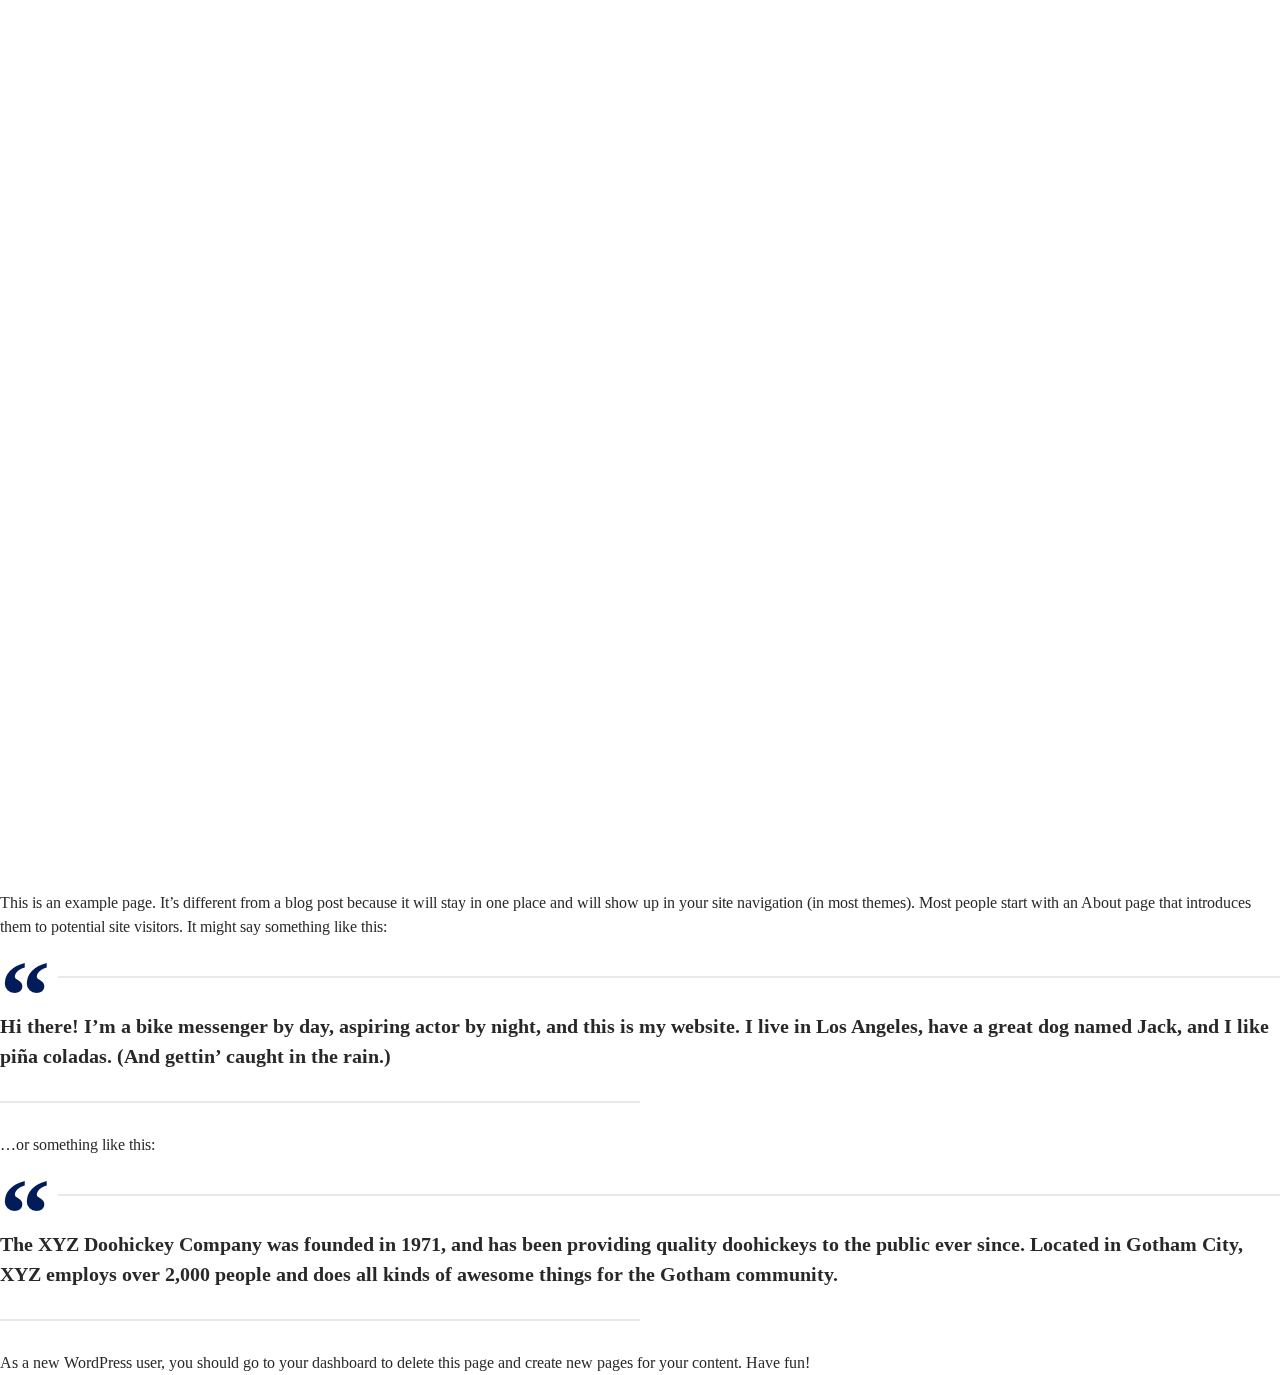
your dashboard (328, 1362)
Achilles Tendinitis (135, 182)
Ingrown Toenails (131, 710)
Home (63, 110)
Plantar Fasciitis (125, 470)
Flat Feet (103, 326)
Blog (59, 806)
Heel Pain (107, 686)
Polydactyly (113, 206)
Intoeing (102, 734)
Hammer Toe (117, 662)
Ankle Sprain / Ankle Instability (176, 494)
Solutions (73, 158)
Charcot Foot (117, 302)
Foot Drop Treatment (142, 278)
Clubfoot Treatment (137, 614)
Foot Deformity (125, 254)
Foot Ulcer (110, 374)
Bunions (102, 590)
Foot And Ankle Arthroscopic (169, 398)
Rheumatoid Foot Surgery (158, 782)
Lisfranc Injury (123, 446)
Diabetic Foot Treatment (152, 350)
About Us (75, 134)
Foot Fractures (121, 638)
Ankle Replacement (138, 422)
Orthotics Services (133, 758)
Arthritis (102, 542)
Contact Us (79, 854)
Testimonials (83, 830)
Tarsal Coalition (126, 566)
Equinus (102, 518)
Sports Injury (117, 230)
